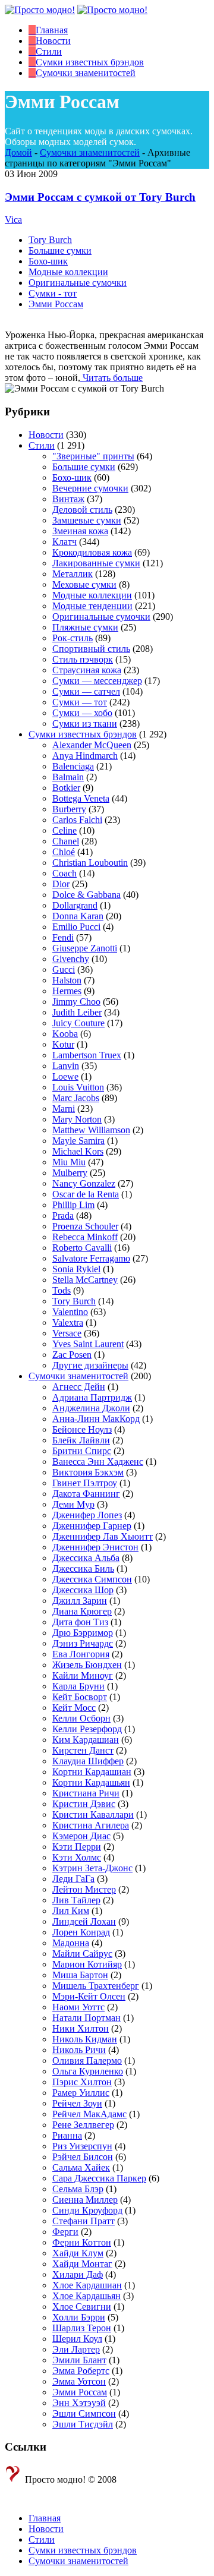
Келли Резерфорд (87, 1729)
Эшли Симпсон (84, 2413)
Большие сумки (60, 250)
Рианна (67, 2135)
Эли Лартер (76, 2349)
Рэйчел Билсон (83, 2157)
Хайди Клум (78, 2253)
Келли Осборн (81, 1718)
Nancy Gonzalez (84, 1183)
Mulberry (70, 1173)
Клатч (64, 542)
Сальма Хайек (81, 2167)
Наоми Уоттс (78, 2007)
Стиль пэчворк (83, 659)
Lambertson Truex (87, 1055)
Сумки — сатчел (86, 691)
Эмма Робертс (81, 2371)
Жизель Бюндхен (87, 1665)
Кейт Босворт (80, 1697)
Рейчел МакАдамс (89, 2114)
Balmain (68, 777)
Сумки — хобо (82, 713)
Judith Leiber (77, 1012)
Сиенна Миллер (85, 2200)
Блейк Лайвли (81, 1440)
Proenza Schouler (85, 1226)
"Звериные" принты (93, 456)
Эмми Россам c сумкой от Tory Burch (100, 197)
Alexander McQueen (92, 745)
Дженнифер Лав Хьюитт (103, 1536)
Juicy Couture (78, 1023)
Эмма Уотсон (79, 2381)
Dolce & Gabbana (86, 895)
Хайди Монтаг (82, 2264)
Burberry (69, 809)
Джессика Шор (83, 1590)
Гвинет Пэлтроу (85, 1483)
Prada (63, 1216)
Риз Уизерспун (82, 2146)
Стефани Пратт (84, 2221)
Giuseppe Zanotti (85, 948)
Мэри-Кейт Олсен (89, 1996)
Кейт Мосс (74, 1708)
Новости (46, 435)
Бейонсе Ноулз (82, 1429)
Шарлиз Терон (82, 2328)
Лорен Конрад (81, 1932)
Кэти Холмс (77, 1857)
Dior (61, 884)
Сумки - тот (53, 293)
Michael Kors (78, 1151)
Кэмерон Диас (81, 1836)
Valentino (70, 1312)
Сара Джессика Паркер (99, 2178)
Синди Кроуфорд (87, 2210)
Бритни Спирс (82, 1451)
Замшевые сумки (87, 520)
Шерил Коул (77, 2339)
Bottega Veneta (81, 798)
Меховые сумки (84, 584)
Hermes (67, 991)
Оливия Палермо (87, 2061)
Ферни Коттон (82, 2242)
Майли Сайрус (82, 1954)
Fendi (63, 937)
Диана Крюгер (82, 1611)
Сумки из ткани (85, 723)
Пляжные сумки (85, 627)
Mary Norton (77, 1119)
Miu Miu (69, 1162)
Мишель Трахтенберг (96, 1986)
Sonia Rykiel (76, 1269)
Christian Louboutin (90, 863)
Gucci (64, 969)
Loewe (65, 1076)
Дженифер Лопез (87, 1515)
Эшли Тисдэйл (83, 2424)
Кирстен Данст (83, 1750)
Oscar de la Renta (86, 1194)
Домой (18, 152)
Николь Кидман (85, 2039)
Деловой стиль (82, 510)
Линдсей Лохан (84, 1921)
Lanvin (66, 1066)
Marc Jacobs (76, 1098)
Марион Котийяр (87, 1964)
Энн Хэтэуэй (79, 2403)
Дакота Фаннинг (86, 1494)
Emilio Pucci (76, 927)
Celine (64, 830)
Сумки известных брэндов (83, 734)
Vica (13, 220)
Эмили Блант (79, 2360)
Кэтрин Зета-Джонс (92, 1868)
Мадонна (71, 1943)
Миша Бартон (80, 1975)
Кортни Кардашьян (91, 1782)
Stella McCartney (85, 1280)
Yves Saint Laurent (88, 1344)
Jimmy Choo (76, 1002)
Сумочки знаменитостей (90, 152)
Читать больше (111, 378)
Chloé (64, 852)
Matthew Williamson (91, 1130)
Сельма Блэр (78, 2189)
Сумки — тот (80, 702)
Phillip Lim (73, 1205)
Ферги (65, 2232)
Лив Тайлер (76, 1900)
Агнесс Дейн (79, 1387)
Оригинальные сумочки (78, 283)
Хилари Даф (78, 2274)
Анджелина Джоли (91, 1408)
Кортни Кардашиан (92, 1772)
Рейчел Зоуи (77, 2103)
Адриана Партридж (92, 1397)
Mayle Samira (78, 1141)
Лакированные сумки (96, 563)
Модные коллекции (68, 272)
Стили (42, 445)
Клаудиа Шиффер (88, 1761)
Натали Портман (86, 2018)
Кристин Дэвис (84, 1804)
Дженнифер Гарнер (92, 1526)
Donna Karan (78, 916)
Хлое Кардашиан (87, 2285)
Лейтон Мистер (84, 1889)
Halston (67, 980)
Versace (67, 1333)
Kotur (63, 1044)
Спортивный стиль (91, 649)
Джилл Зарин (80, 1601)
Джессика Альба (86, 1558)
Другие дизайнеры (90, 1365)
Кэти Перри (77, 1847)
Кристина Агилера (91, 1825)
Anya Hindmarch (85, 756)
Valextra (68, 1322)
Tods (62, 1290)
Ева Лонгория (81, 1654)
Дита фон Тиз (80, 1622)
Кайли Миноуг (83, 1675)
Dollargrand (75, 905)
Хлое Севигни (82, 2307)
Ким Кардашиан (86, 1740)
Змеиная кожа (80, 531)
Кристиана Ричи (86, 1793)
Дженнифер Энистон (95, 1547)
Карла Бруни (78, 1686)
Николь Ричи (79, 2050)
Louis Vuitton (78, 1087)
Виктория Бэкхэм (88, 1472)
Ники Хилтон (81, 2028)
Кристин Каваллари (93, 1814)
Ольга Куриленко (88, 2071)
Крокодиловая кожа (92, 552)
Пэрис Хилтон (82, 2082)
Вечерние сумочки (90, 488)
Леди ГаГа (73, 1879)
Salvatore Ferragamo (91, 1258)
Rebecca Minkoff (85, 1237)
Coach (64, 873)
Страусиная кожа (87, 670)
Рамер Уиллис (81, 2093)
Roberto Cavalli (82, 1248)
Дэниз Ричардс (83, 1643)
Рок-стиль (73, 638)
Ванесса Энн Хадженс (98, 1462)
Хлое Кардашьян (86, 2296)
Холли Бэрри (79, 2317)
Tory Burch (50, 240)
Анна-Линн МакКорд (96, 1419)
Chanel (66, 841)
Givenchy (71, 959)
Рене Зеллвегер (83, 2125)
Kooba (65, 1034)
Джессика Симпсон (92, 1579)
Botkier (66, 788)
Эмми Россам (56, 304)
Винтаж (68, 499)
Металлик (73, 574)
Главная (45, 2518)
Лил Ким (71, 1911)
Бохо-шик (48, 261)
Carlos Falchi (77, 820)
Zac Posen (72, 1355)
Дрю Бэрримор (83, 1633)
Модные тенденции (92, 606)
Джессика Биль (83, 1568)
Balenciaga (73, 766)
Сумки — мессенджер (97, 681)
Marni (64, 1109)
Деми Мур (73, 1504)
